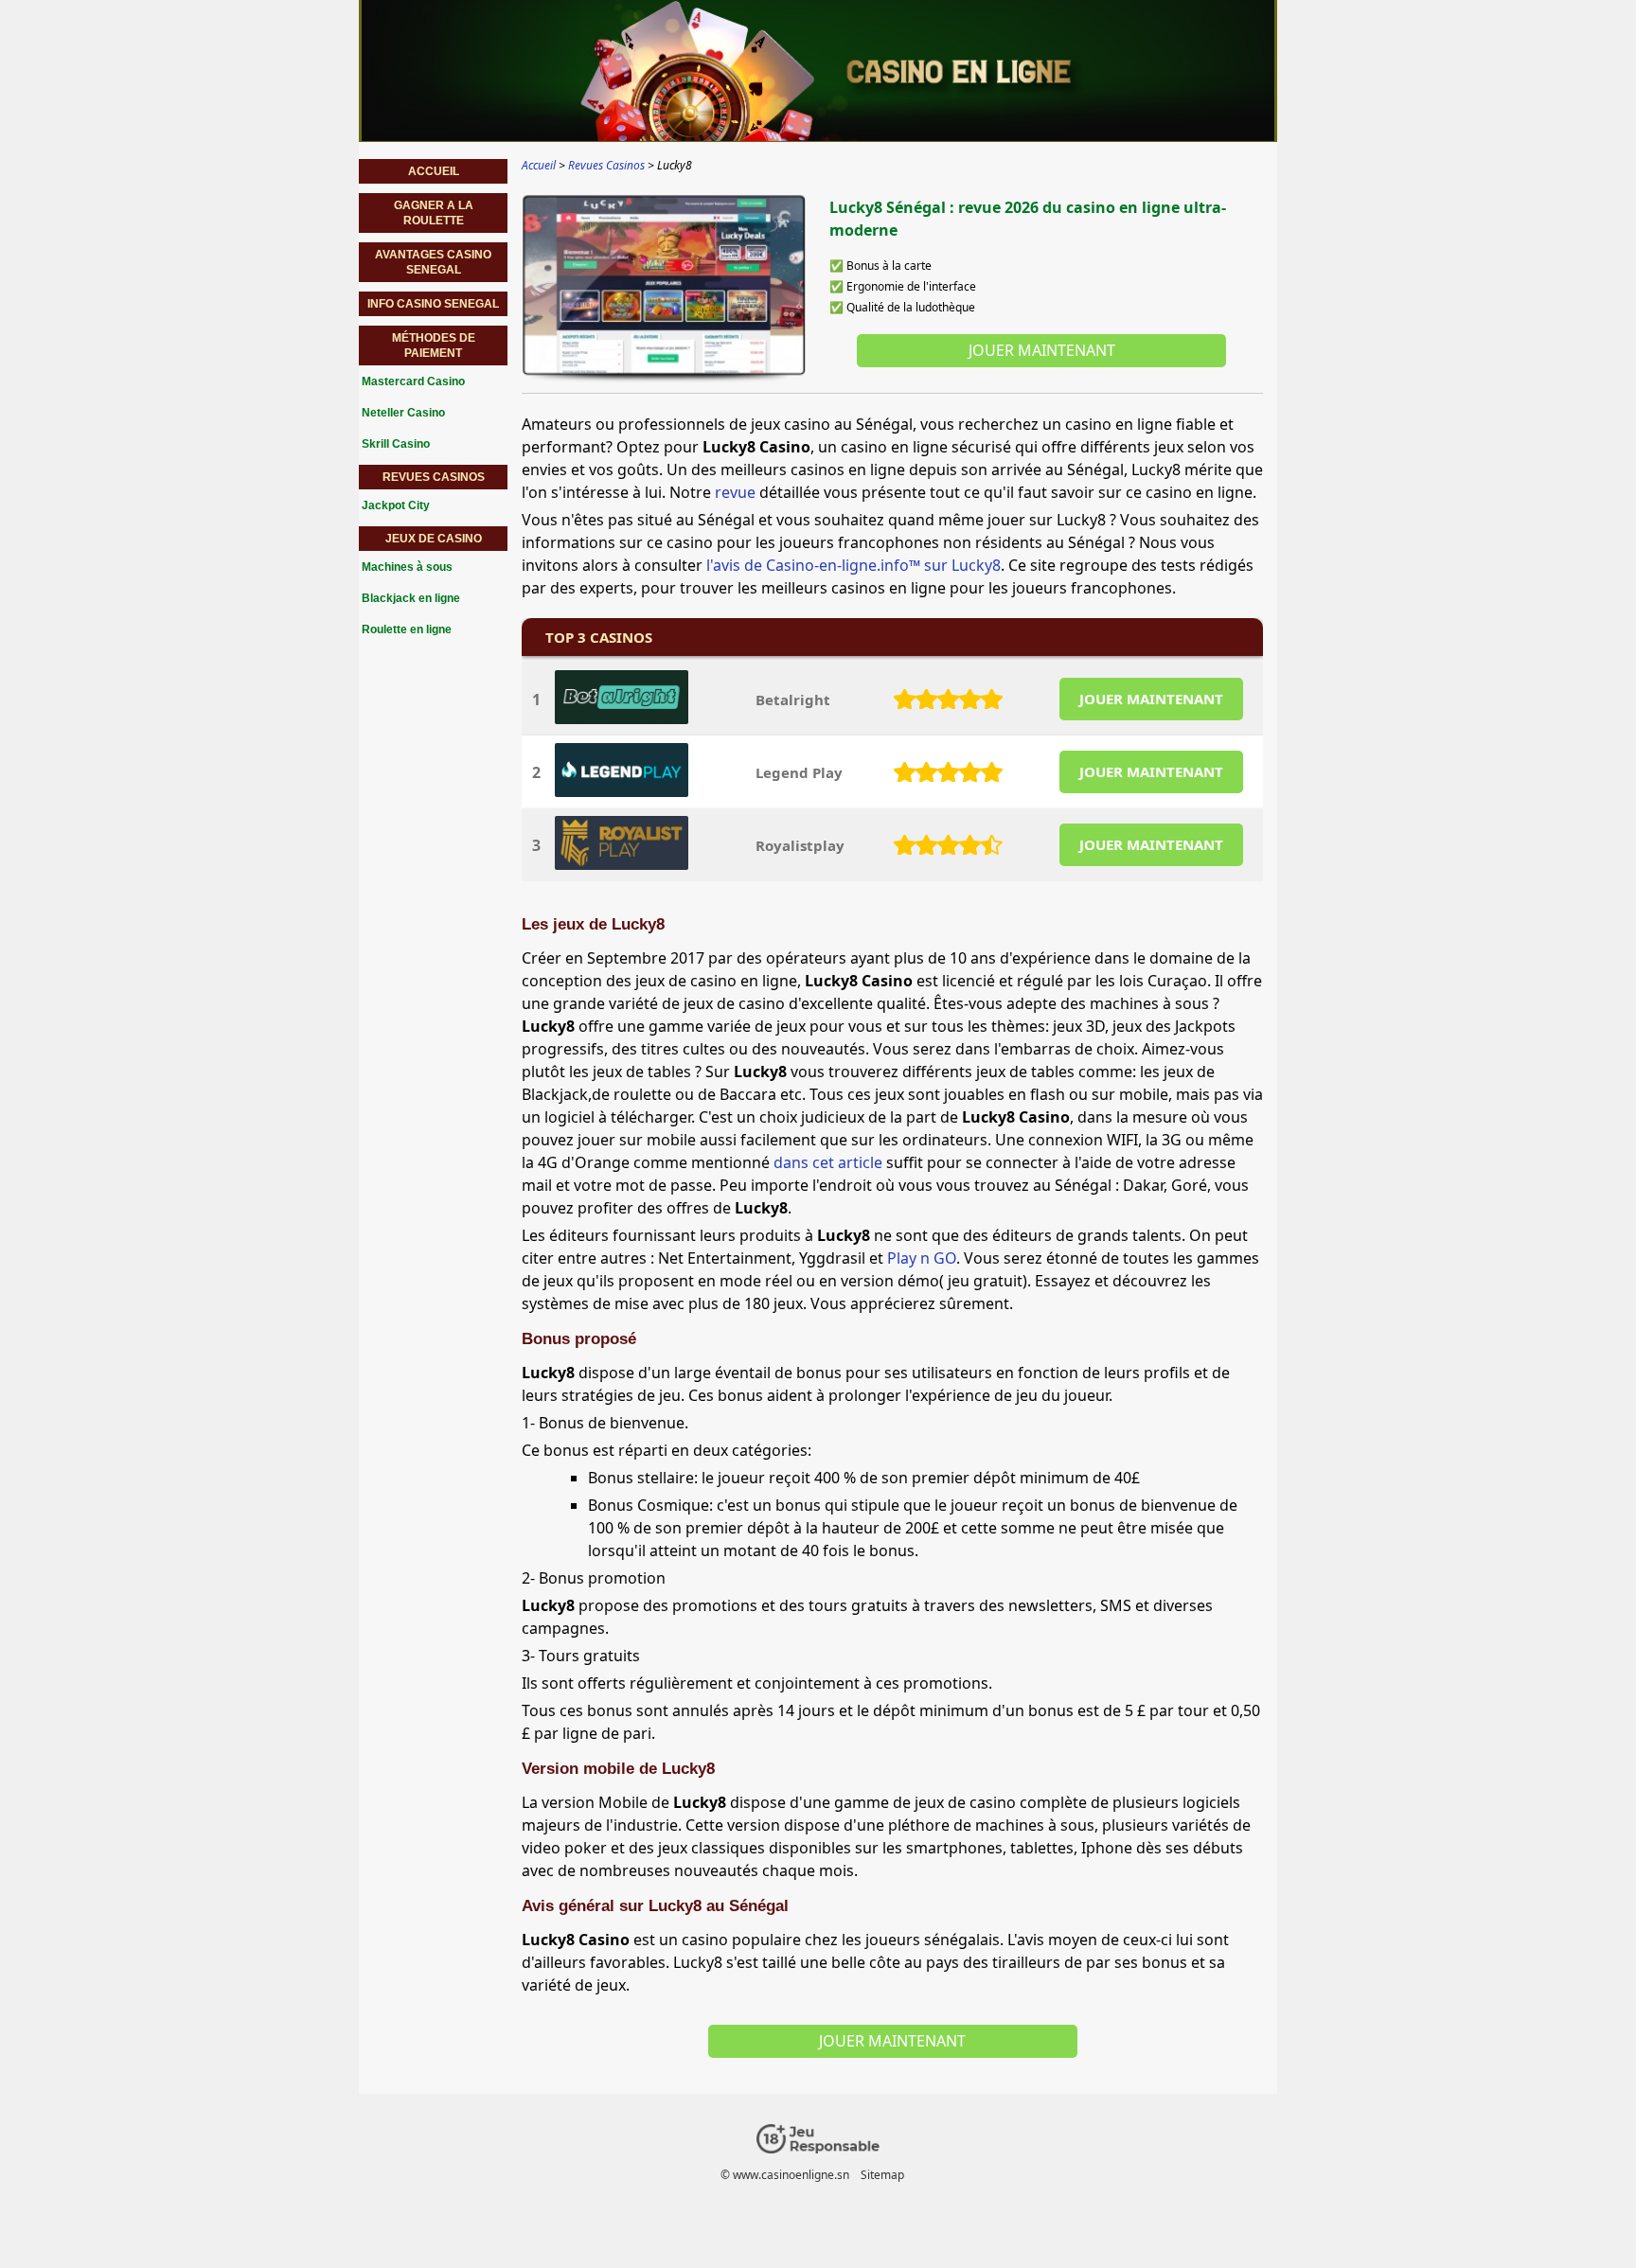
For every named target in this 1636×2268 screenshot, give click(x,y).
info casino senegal (433, 304)
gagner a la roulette (434, 213)
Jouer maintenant (1042, 350)
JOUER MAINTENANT (1151, 699)
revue (735, 492)
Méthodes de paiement (434, 346)
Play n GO (922, 1258)
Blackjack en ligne (411, 598)
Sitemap (882, 2175)
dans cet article (828, 1162)
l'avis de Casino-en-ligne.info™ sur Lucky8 (854, 565)
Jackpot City (396, 505)
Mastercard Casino (413, 381)
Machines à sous (407, 567)
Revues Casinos (434, 477)
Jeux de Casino (434, 539)
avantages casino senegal (433, 262)
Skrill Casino (396, 444)
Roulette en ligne (407, 629)
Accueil (434, 171)
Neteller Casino (403, 413)
